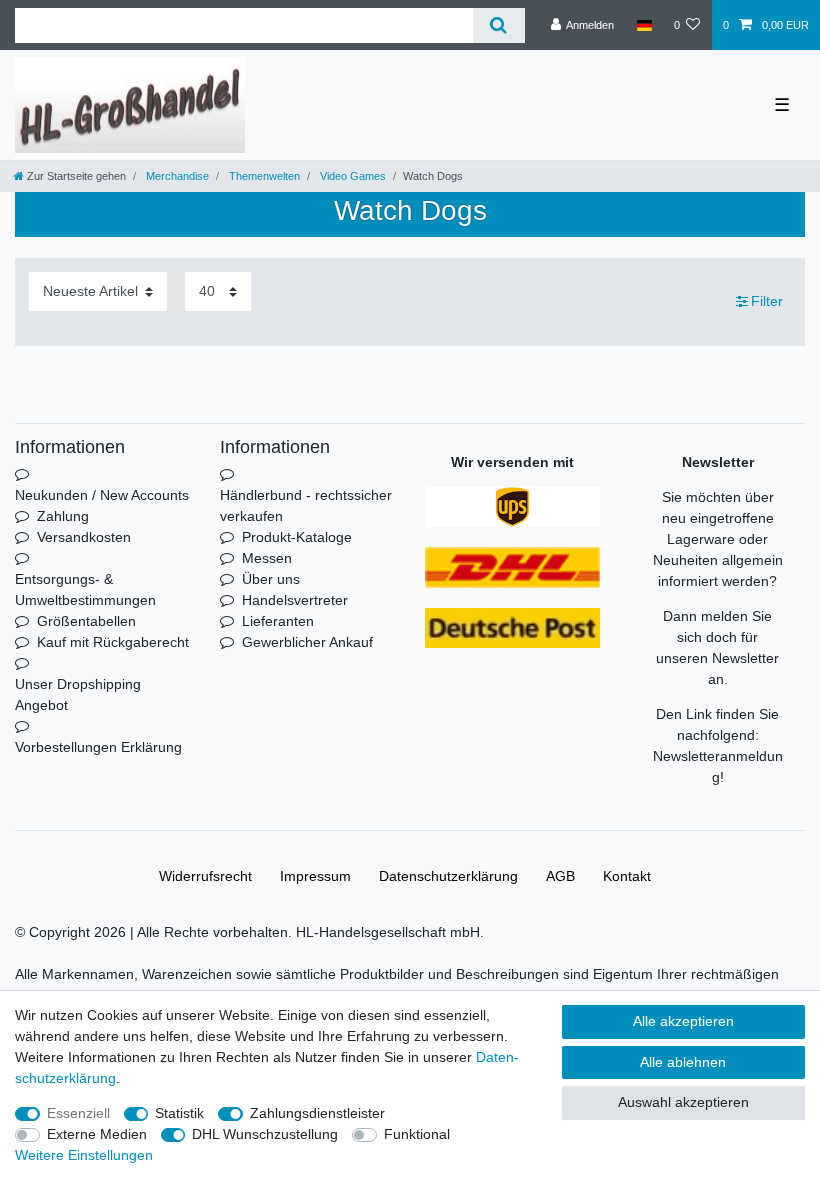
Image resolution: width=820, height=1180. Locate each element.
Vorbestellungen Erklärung (98, 747)
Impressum (315, 876)
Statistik (179, 1113)
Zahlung (63, 516)
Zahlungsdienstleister (317, 1113)
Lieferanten (278, 621)
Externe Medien (97, 1134)
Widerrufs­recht (205, 876)
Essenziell (78, 1113)
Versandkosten (84, 537)
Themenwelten (263, 176)
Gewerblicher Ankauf (307, 642)
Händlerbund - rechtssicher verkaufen (306, 505)
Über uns (271, 579)
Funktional (417, 1134)
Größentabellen (86, 621)
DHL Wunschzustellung (265, 1134)
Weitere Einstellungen (84, 1155)
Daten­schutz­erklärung (448, 876)
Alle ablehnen (683, 1062)
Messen (267, 558)
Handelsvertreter (295, 600)
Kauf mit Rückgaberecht (113, 642)
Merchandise (176, 176)
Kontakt (627, 876)
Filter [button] (767, 301)
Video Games (351, 176)
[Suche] (498, 25)
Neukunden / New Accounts (102, 495)
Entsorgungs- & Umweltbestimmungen (85, 589)
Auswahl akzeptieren (683, 1102)
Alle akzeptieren (683, 1021)
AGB (560, 876)
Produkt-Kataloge (297, 537)
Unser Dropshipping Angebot (78, 694)
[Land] (643, 25)
